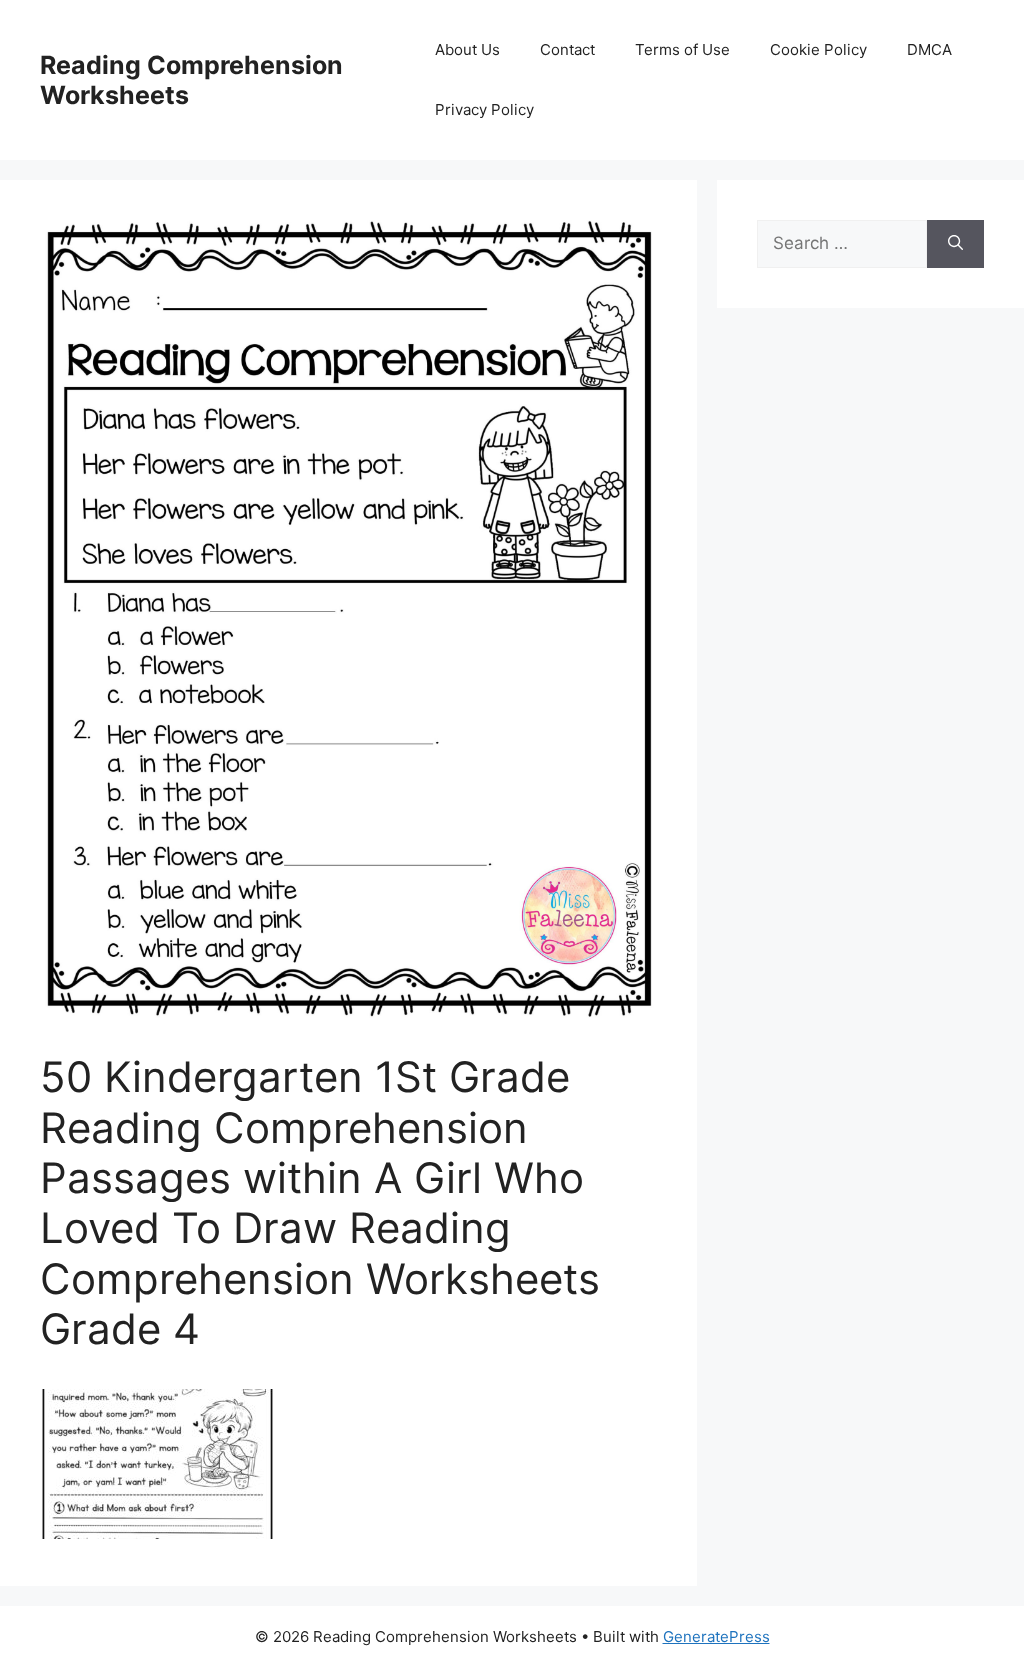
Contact (567, 49)
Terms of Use (682, 49)
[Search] (955, 244)
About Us (467, 49)
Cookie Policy (818, 49)
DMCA (929, 49)
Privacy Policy (484, 109)
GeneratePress (716, 1636)
